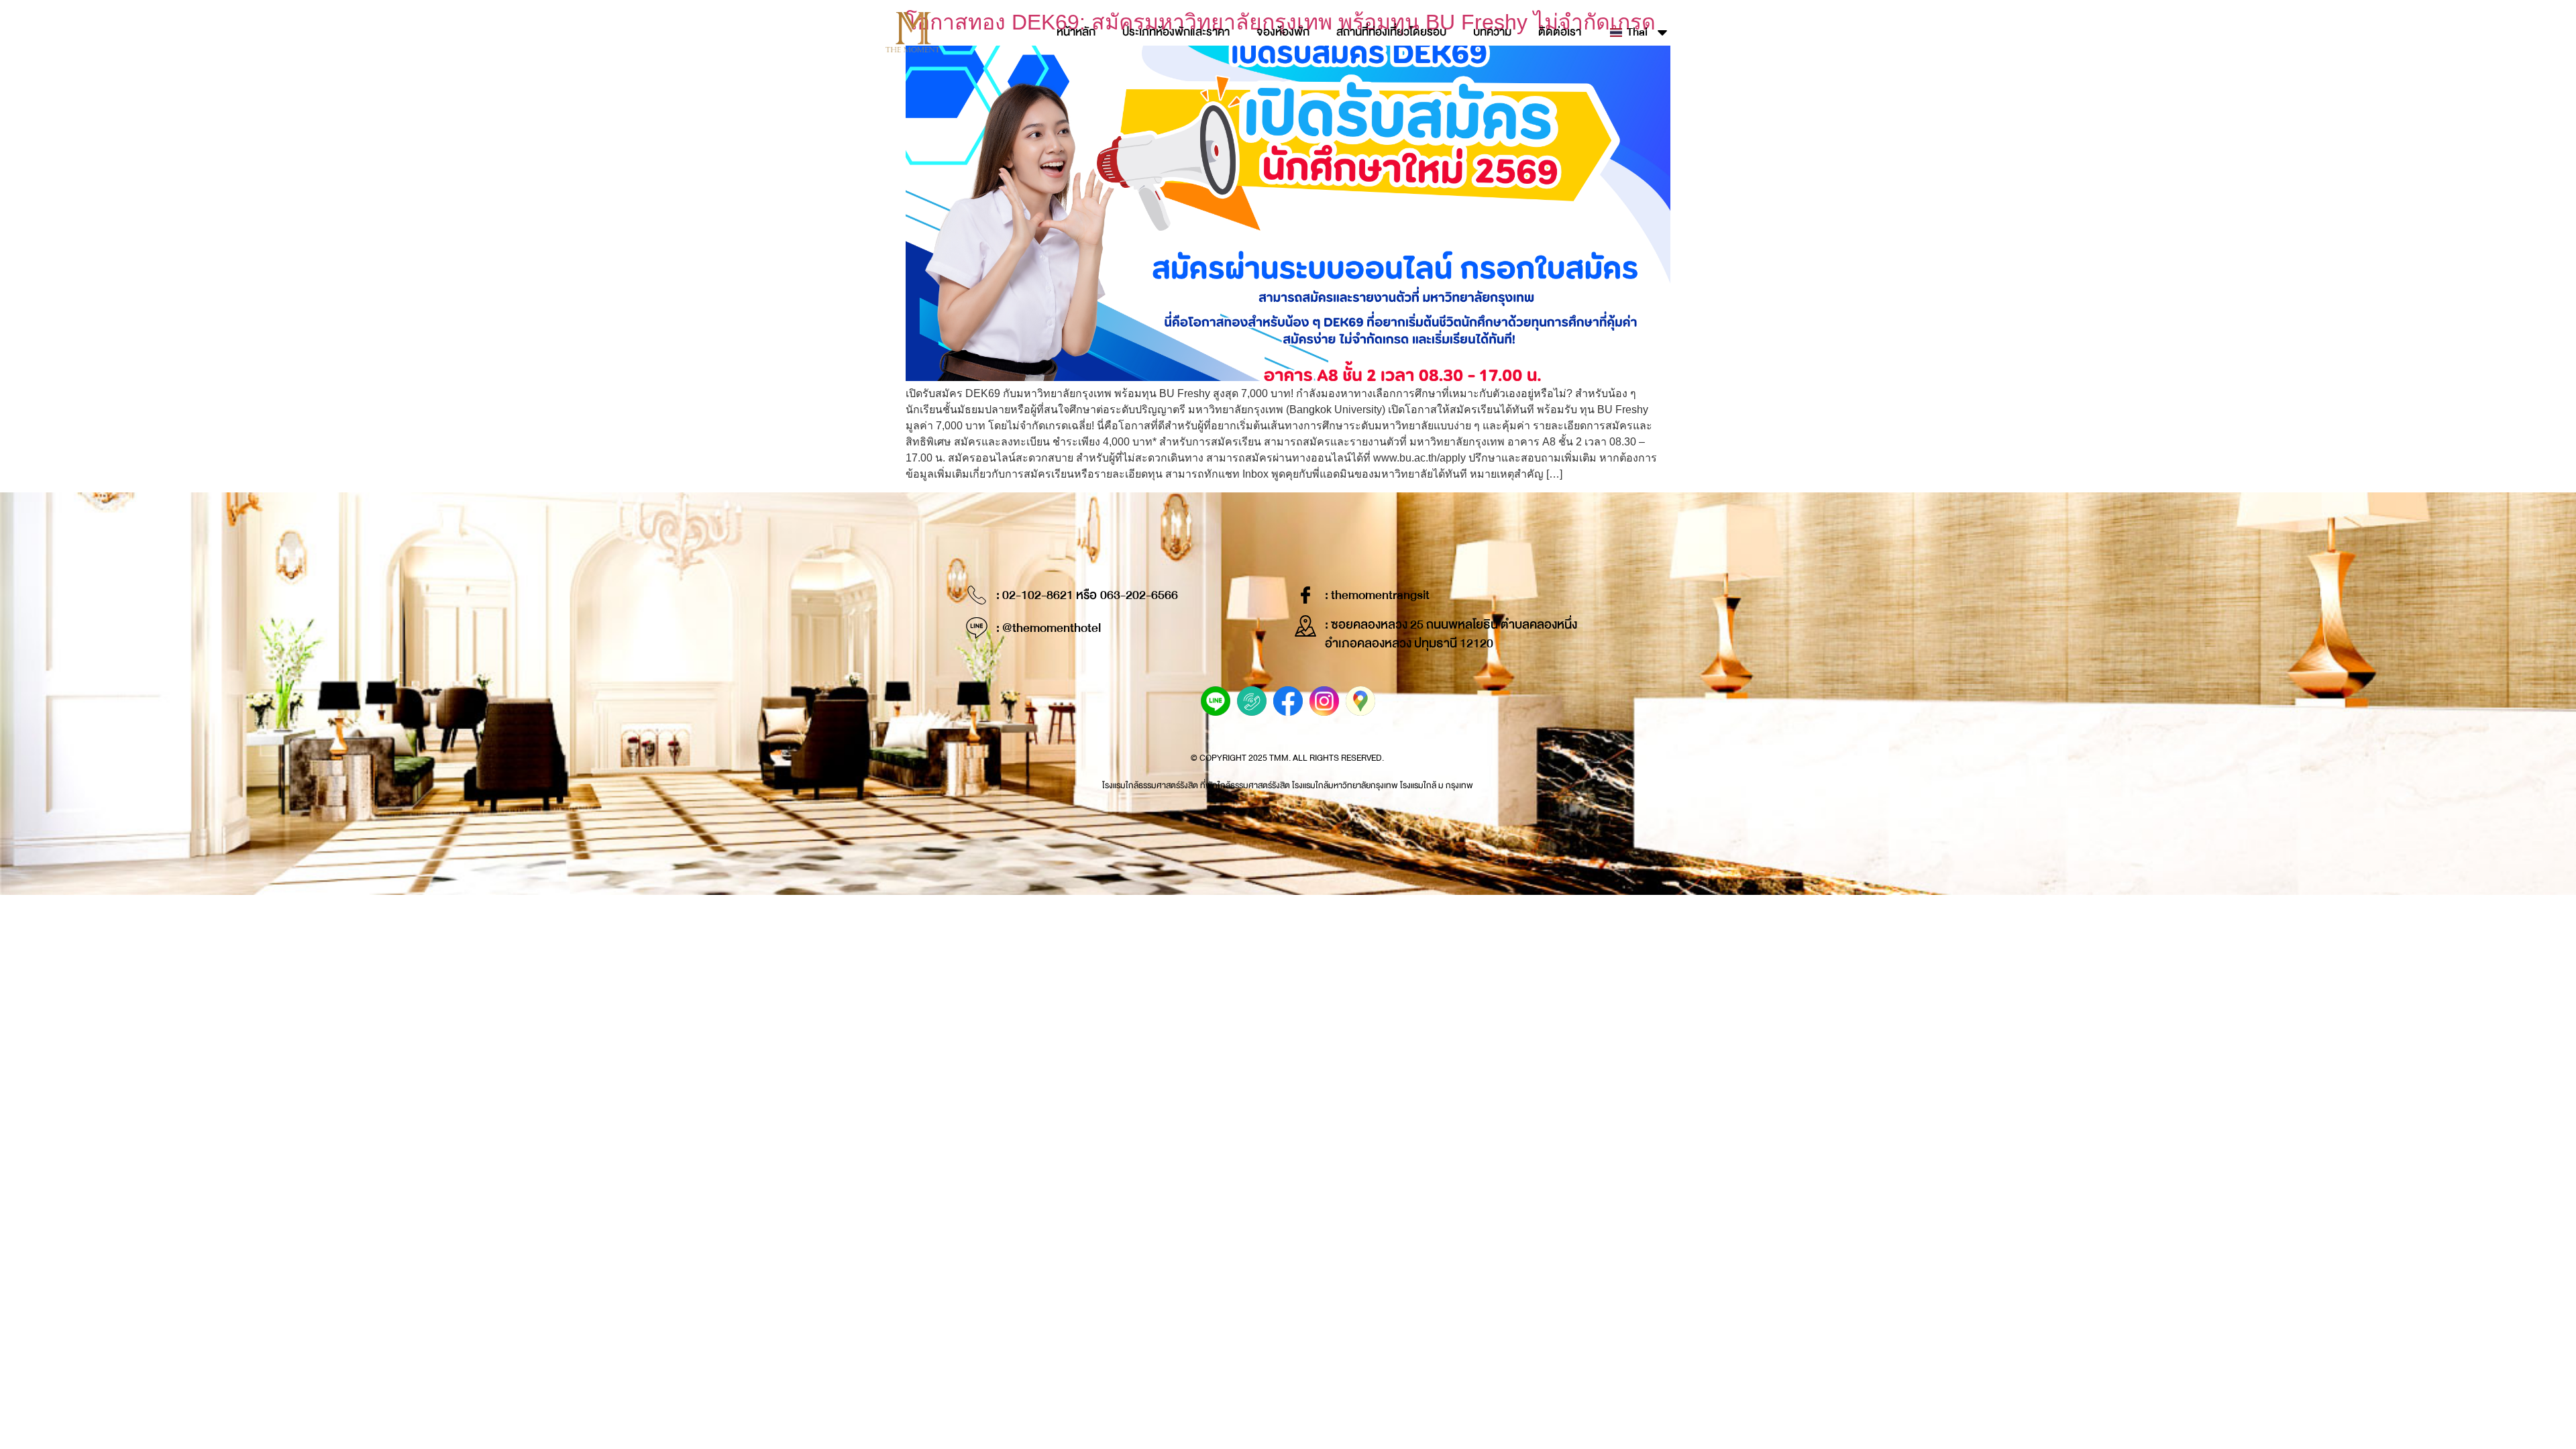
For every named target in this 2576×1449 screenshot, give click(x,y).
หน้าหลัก (1076, 32)
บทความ (1492, 32)
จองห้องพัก (1283, 32)
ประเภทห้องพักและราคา (1176, 32)
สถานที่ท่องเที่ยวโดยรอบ (1391, 32)
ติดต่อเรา (1560, 32)
